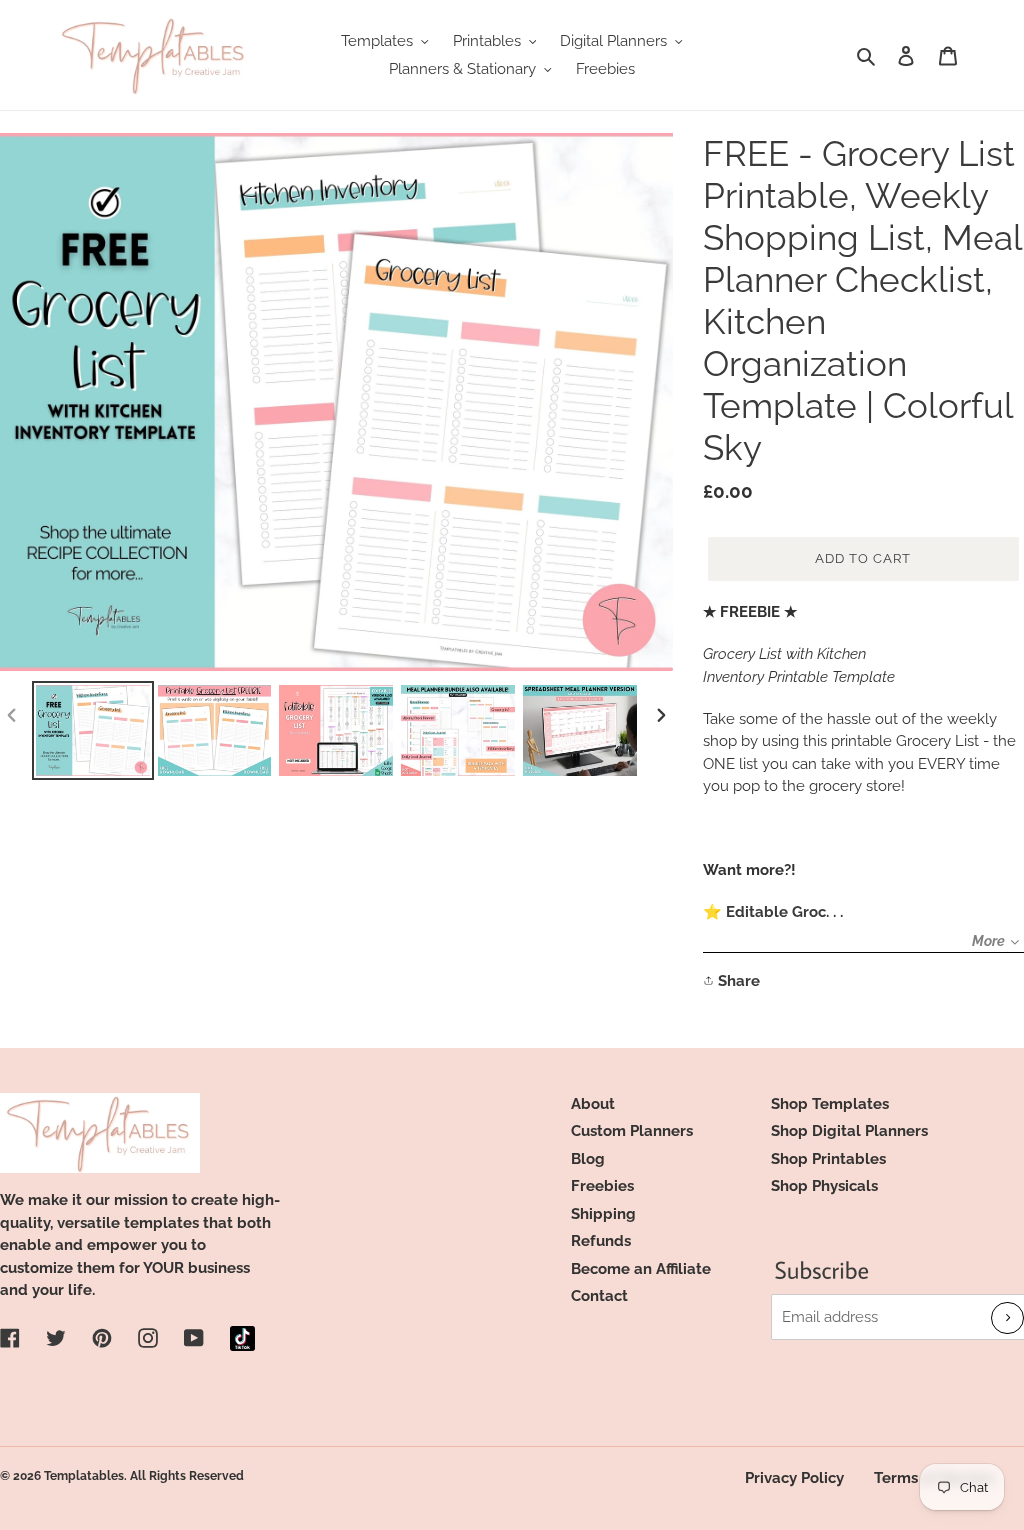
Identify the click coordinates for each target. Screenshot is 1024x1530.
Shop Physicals (824, 1186)
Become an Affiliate (641, 1269)
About (593, 1104)
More (988, 941)
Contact (599, 1296)
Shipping (603, 1214)
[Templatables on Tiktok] (242, 1338)
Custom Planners (632, 1131)
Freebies (602, 1186)
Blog (588, 1159)
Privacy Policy (794, 1478)
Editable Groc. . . (784, 912)
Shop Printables (828, 1159)
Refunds (601, 1241)
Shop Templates (830, 1104)
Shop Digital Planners (849, 1131)
